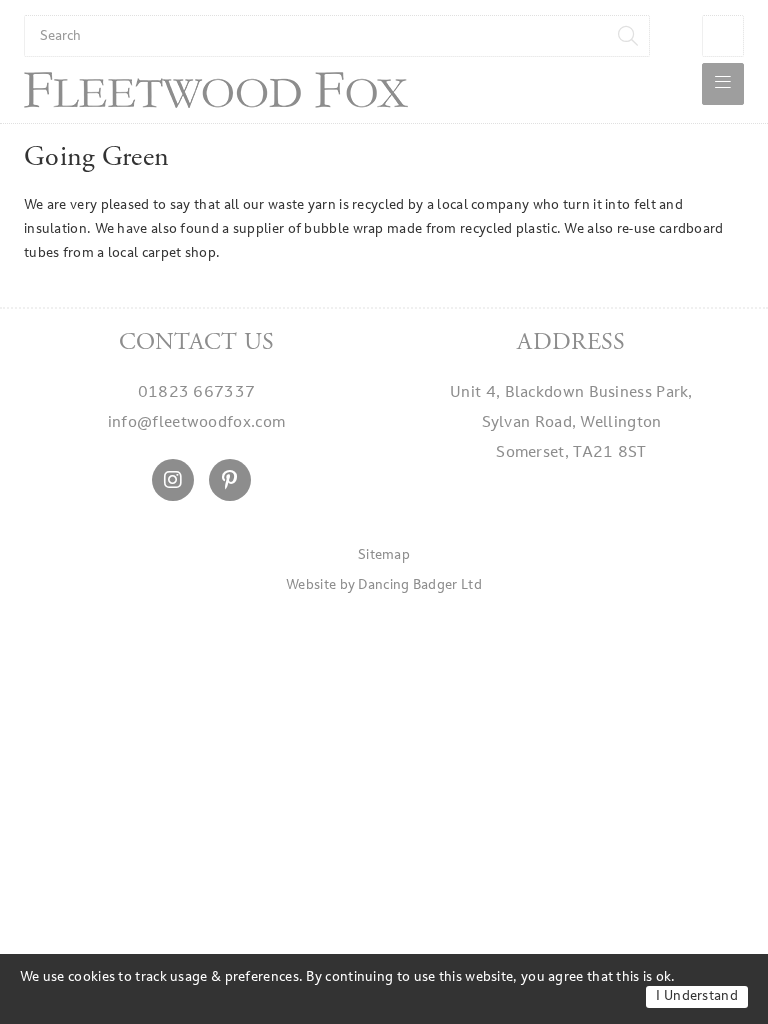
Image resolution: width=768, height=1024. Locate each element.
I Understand (697, 996)
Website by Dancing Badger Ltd (384, 585)
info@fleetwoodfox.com (196, 423)
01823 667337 (197, 393)
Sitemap (384, 555)
